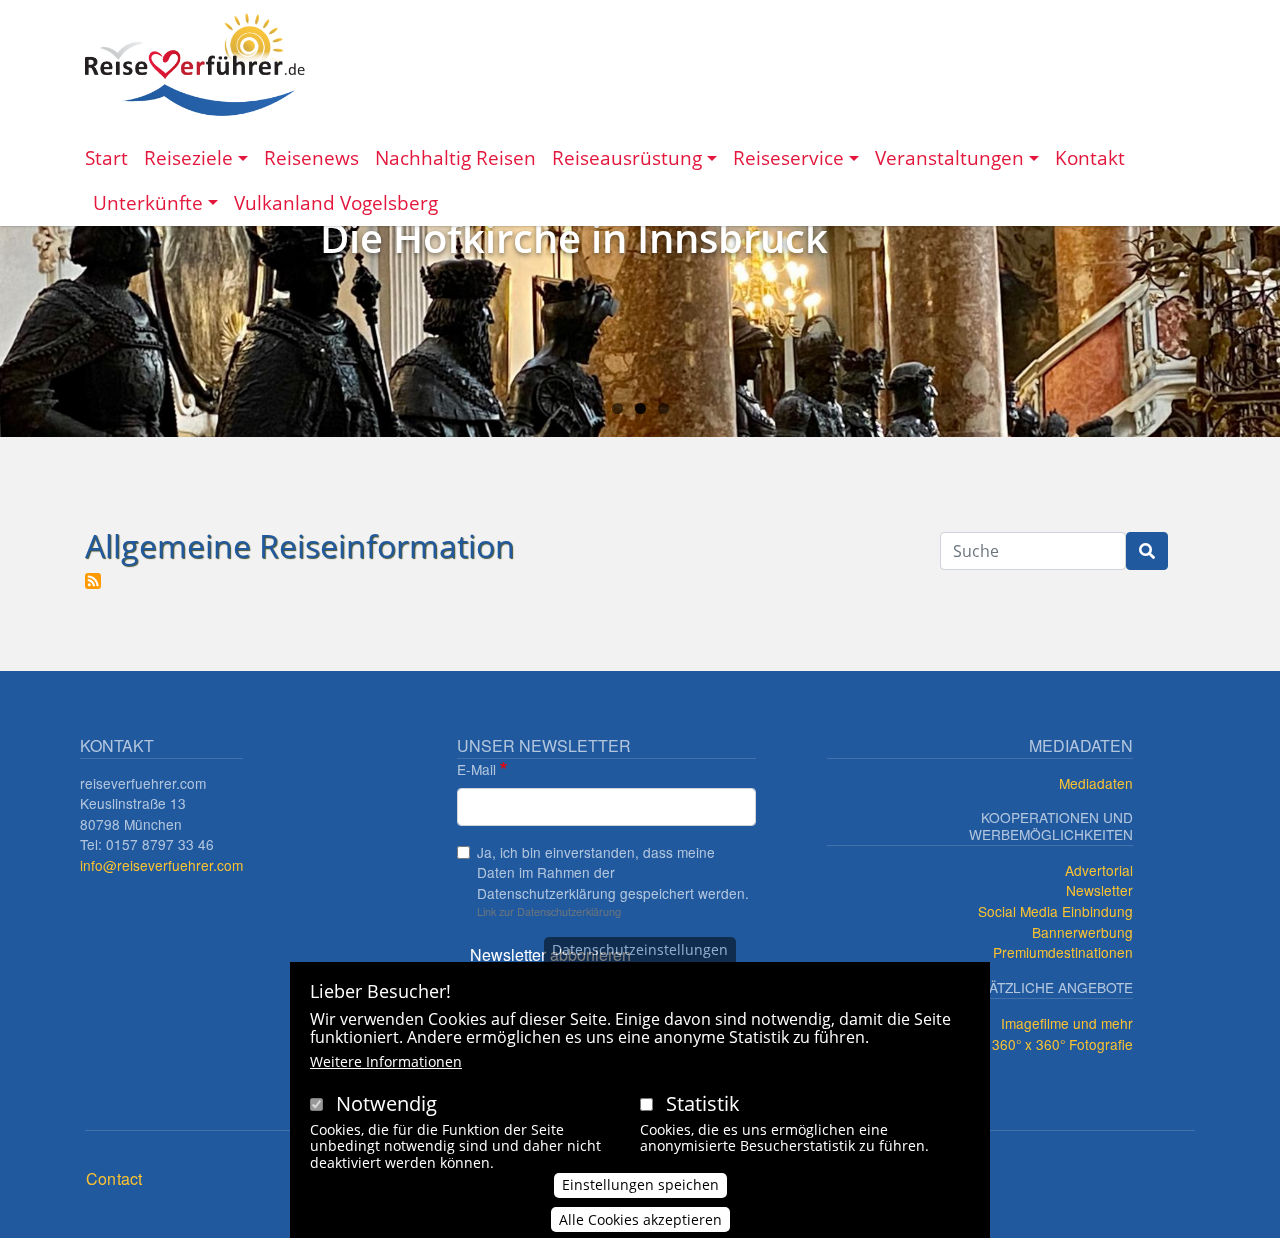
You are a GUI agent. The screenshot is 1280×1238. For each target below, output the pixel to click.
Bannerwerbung (1082, 932)
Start (106, 157)
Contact (114, 1178)
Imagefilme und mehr (1067, 1023)
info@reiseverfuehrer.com (161, 865)
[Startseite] (195, 64)
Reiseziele (188, 157)
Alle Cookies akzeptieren (640, 1219)
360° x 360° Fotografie (1062, 1044)
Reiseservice (788, 157)
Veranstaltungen (949, 157)
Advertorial (1099, 870)
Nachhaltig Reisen (455, 157)
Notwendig (386, 1103)
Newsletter (1099, 890)
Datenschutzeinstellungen (640, 949)
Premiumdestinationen (1063, 952)
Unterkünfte (148, 202)
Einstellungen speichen (640, 1184)
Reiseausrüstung (627, 157)
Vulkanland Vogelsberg (336, 202)
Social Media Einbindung (1055, 911)
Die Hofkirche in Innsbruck (574, 237)
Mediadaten (1096, 783)
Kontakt (1090, 157)
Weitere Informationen (386, 1061)
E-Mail (476, 769)
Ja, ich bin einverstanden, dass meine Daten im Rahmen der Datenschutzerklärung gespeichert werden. (613, 872)
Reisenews (311, 157)
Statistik (703, 1103)
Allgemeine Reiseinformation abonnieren (93, 581)
